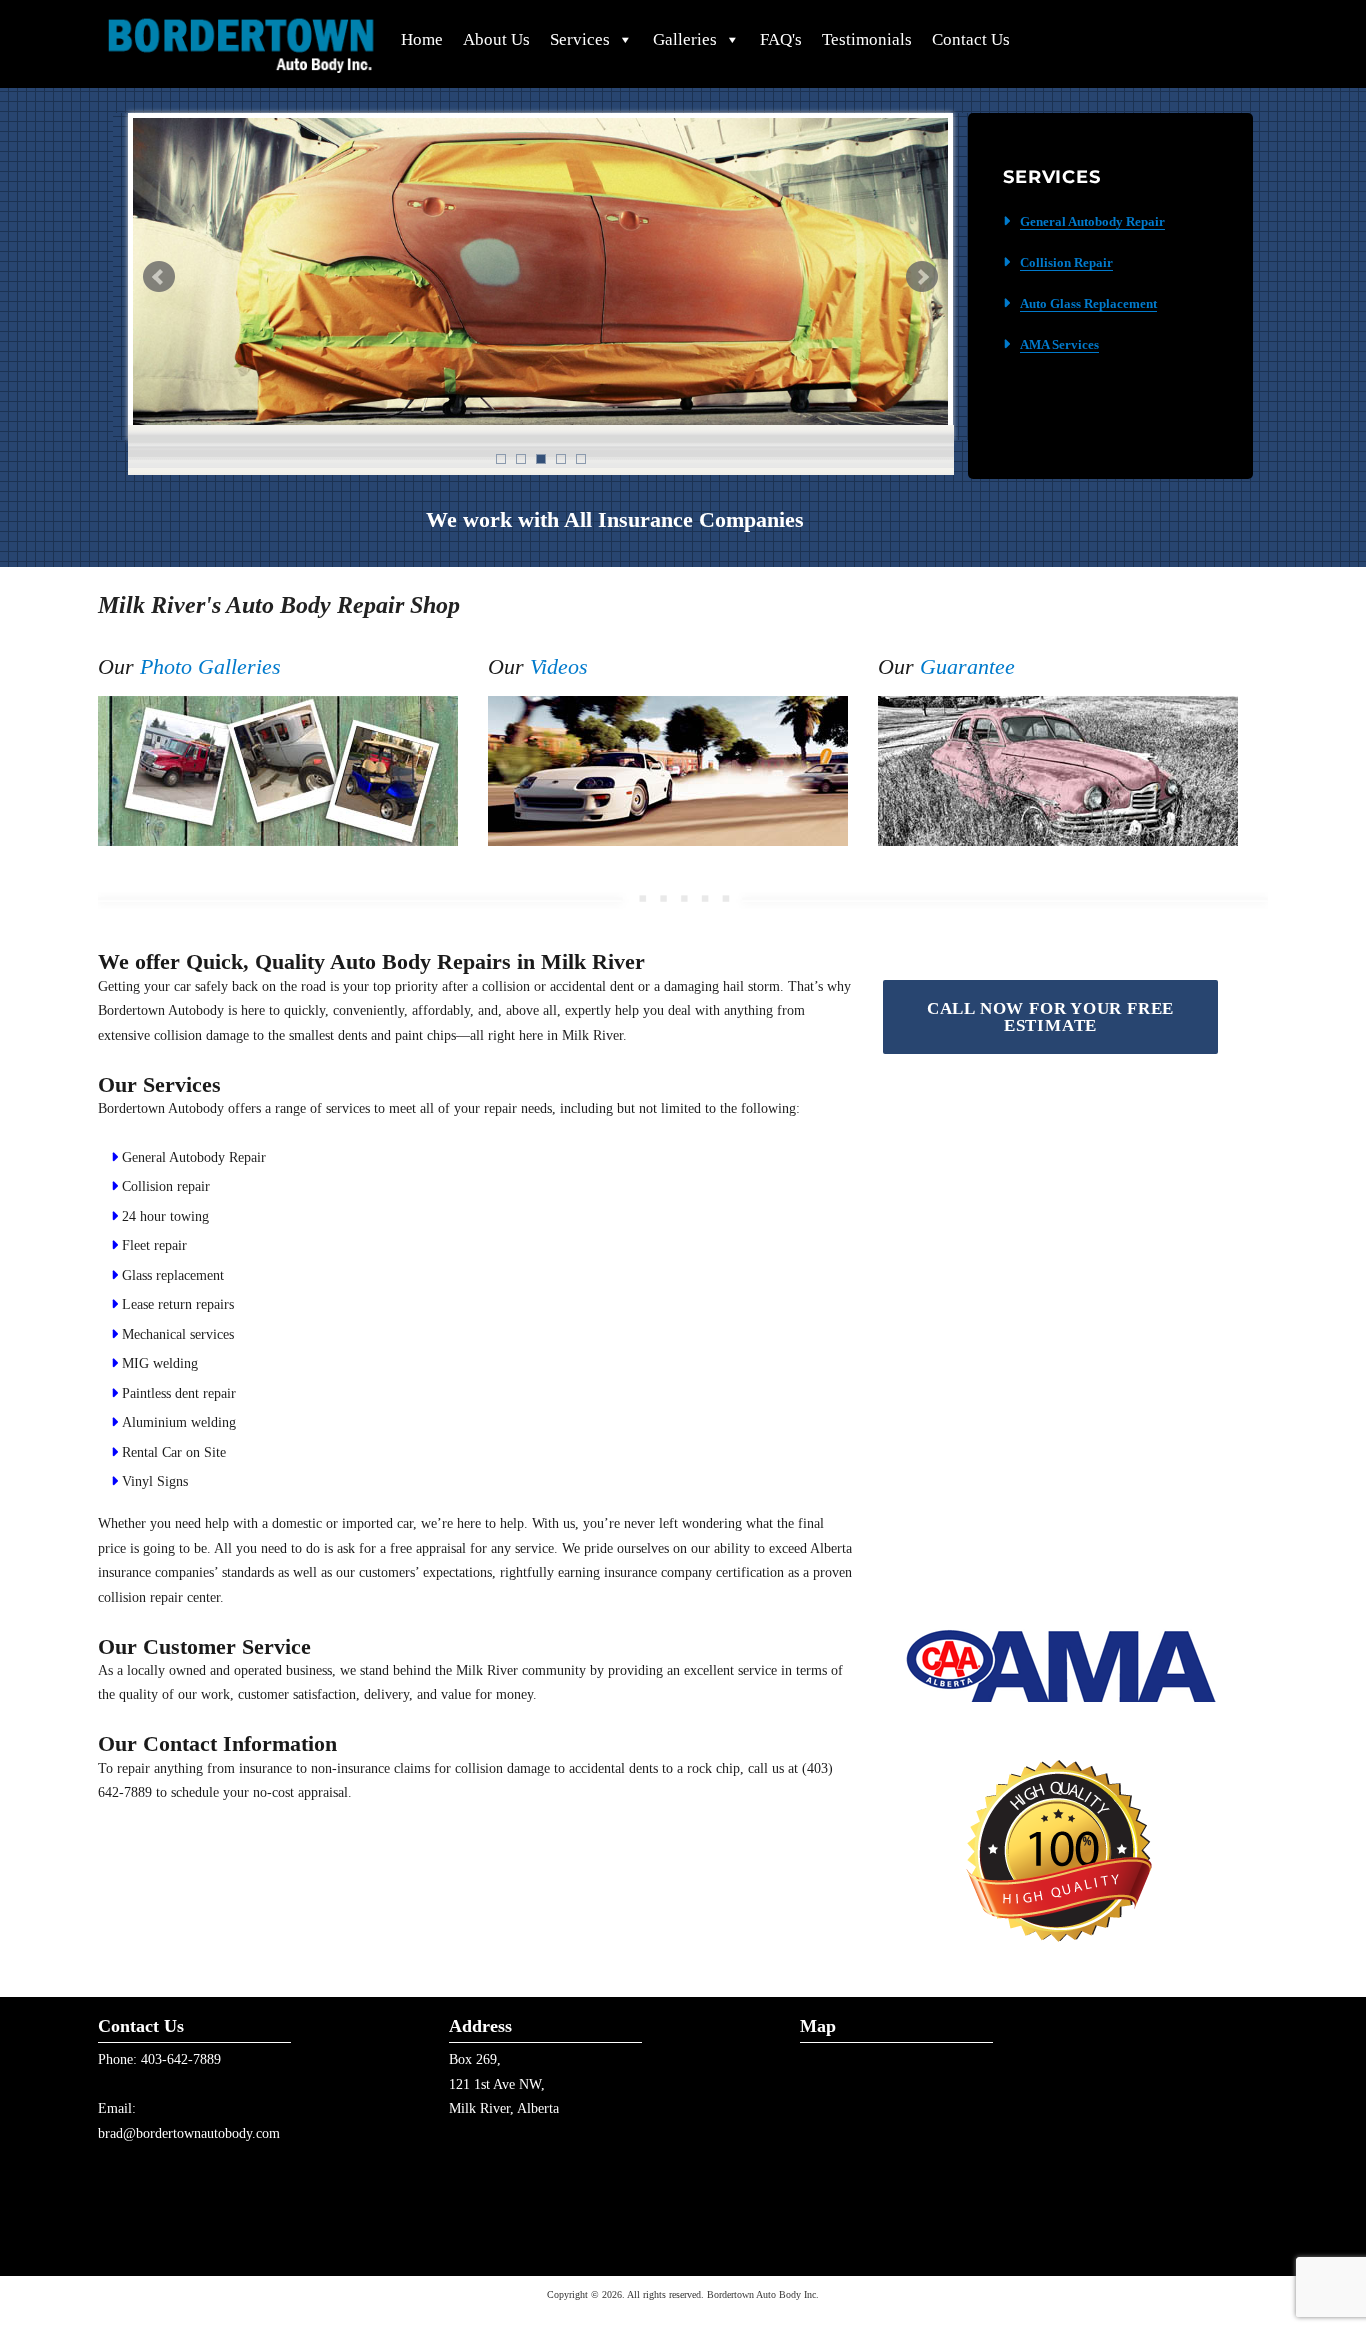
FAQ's (781, 39)
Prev (159, 277)
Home (422, 39)
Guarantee (967, 666)
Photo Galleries (210, 666)
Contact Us (971, 39)
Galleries (685, 39)
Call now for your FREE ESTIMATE (1051, 1017)
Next (922, 277)
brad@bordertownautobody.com (189, 2133)
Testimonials (867, 39)
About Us (496, 39)
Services (580, 39)
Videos (559, 666)
